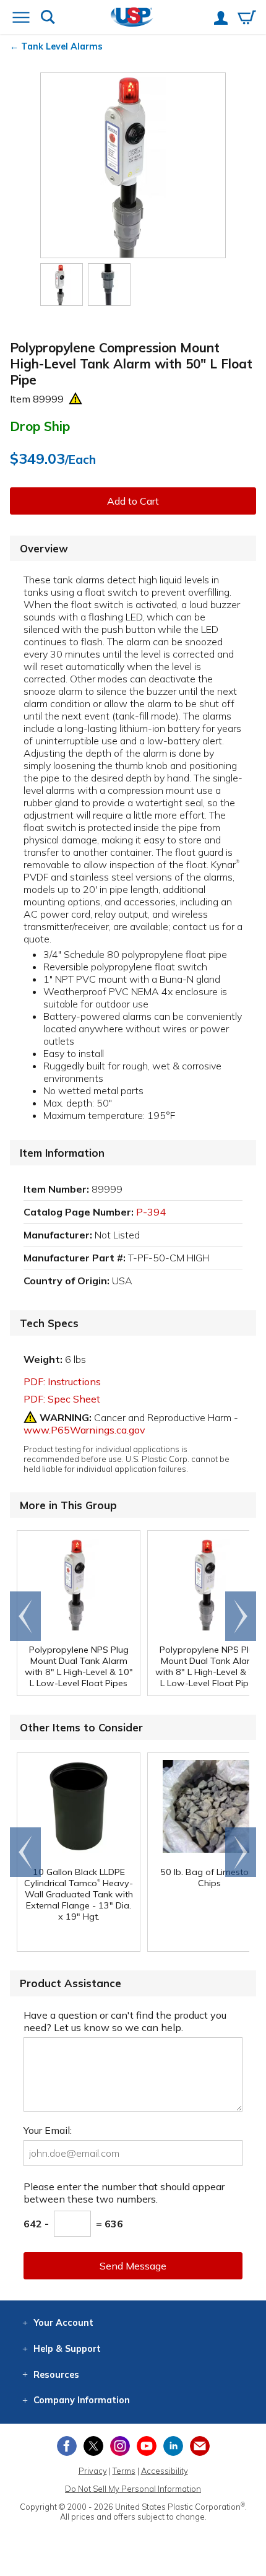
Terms (124, 2471)
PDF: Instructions (62, 1382)
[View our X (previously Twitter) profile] (93, 2446)
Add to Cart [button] (133, 501)
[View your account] (221, 19)
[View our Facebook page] (67, 2446)
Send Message (133, 2266)
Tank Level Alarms (62, 46)
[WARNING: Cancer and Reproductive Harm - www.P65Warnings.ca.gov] (75, 399)
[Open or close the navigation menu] (21, 19)
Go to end (26, 1616)
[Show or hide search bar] (48, 18)
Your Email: (48, 2130)
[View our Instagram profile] (120, 2446)
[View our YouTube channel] (147, 2446)
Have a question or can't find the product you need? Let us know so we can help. (125, 2021)
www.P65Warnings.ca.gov (84, 1430)
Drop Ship (40, 426)
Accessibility (165, 2471)
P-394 (151, 1212)
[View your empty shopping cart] (247, 19)
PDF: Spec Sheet (62, 1399)
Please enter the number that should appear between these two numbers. (124, 2193)
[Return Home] (132, 18)
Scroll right (241, 1616)
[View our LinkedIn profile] (173, 2446)
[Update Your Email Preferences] (200, 2446)
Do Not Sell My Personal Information (133, 2489)
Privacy (93, 2471)
